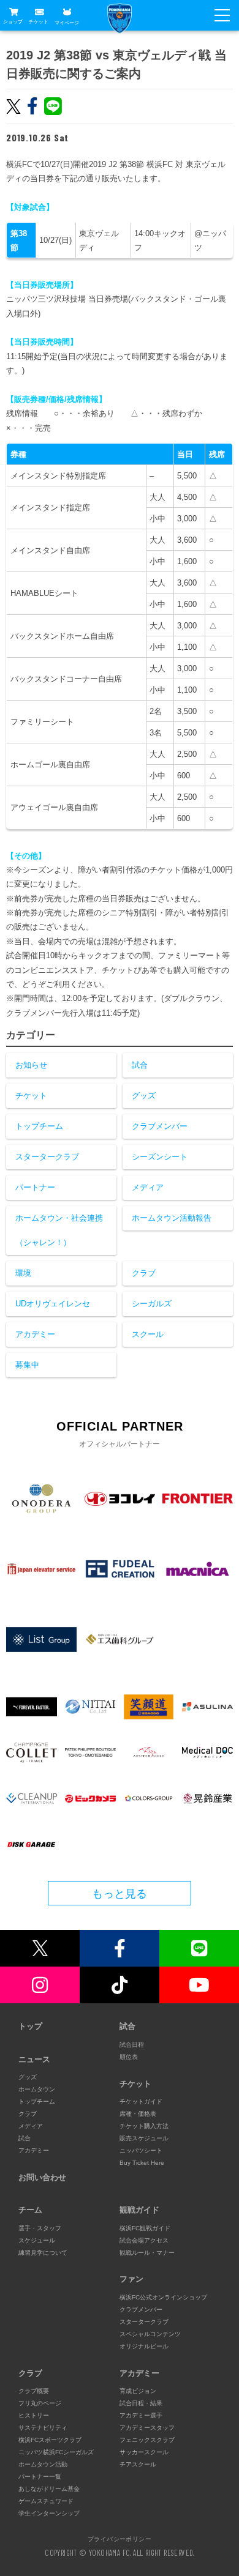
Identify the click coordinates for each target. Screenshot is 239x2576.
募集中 (27, 1365)
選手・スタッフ (40, 2228)
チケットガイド (141, 2101)
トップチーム (39, 1126)
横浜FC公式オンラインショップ (163, 2297)
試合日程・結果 (141, 2403)
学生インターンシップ (49, 2513)
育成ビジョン (138, 2391)
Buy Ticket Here (142, 2163)
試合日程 (132, 2045)
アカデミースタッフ (147, 2428)
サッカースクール (144, 2452)
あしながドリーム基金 (49, 2489)
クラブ (144, 1273)
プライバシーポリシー (120, 2539)
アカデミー (35, 1334)
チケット (39, 22)
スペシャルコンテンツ (150, 2334)
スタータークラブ (47, 1157)
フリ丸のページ (40, 2403)
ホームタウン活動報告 (172, 1218)
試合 (140, 1065)
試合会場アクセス (144, 2240)
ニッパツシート (141, 2150)
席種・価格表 (138, 2114)
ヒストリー (34, 2415)
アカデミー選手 (141, 2415)
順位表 (129, 2057)
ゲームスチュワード (46, 2501)
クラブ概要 (34, 2391)
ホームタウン (37, 2089)
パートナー (35, 1187)
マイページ (67, 22)
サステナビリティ (43, 2428)
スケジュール (37, 2240)
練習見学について (43, 2253)
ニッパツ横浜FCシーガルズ (56, 2452)
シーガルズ (152, 1304)
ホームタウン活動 (43, 2464)
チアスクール (138, 2464)
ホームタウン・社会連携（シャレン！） (59, 1230)
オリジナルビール (144, 2346)
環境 (23, 1273)
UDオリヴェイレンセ (53, 1304)
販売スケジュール (144, 2138)
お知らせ (31, 1065)
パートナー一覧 (40, 2477)
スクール (148, 1334)
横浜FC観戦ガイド (145, 2228)
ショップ (13, 22)
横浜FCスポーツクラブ (50, 2440)
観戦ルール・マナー (147, 2253)
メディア (148, 1187)
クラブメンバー (160, 1126)
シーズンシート (160, 1157)
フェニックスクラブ (147, 2440)
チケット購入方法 (144, 2126)
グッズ (144, 1096)
